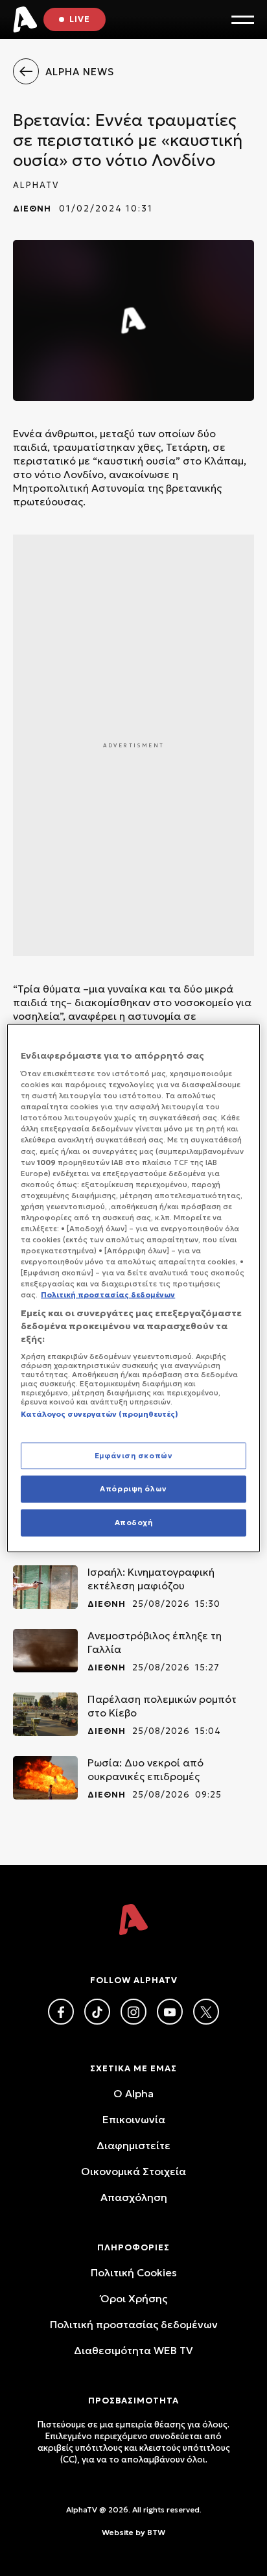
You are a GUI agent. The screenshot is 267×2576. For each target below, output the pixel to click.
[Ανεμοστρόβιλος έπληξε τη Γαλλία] (45, 1651)
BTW (156, 2532)
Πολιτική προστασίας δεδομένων (134, 2324)
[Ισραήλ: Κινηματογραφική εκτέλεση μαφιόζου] (45, 1587)
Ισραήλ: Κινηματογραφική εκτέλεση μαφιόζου (151, 1579)
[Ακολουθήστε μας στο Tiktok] (97, 2012)
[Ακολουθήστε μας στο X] (206, 2012)
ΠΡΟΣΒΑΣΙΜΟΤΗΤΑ (133, 2401)
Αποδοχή (134, 1523)
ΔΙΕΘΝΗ (32, 209)
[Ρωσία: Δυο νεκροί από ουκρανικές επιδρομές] (45, 1778)
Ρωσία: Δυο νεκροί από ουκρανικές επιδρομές (145, 1769)
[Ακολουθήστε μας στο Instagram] (133, 2012)
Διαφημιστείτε (133, 2145)
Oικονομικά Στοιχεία (133, 2171)
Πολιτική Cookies (134, 2272)
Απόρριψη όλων (133, 1489)
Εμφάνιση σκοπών (134, 1455)
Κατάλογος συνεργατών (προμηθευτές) (99, 1414)
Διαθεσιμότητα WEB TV (133, 2350)
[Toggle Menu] (243, 20)
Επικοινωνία (134, 2119)
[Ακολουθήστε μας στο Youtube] (170, 2012)
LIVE (80, 19)
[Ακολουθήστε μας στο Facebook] (61, 2012)
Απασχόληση (134, 2197)
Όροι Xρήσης (134, 2298)
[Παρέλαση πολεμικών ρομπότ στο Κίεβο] (45, 1714)
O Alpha (133, 2093)
